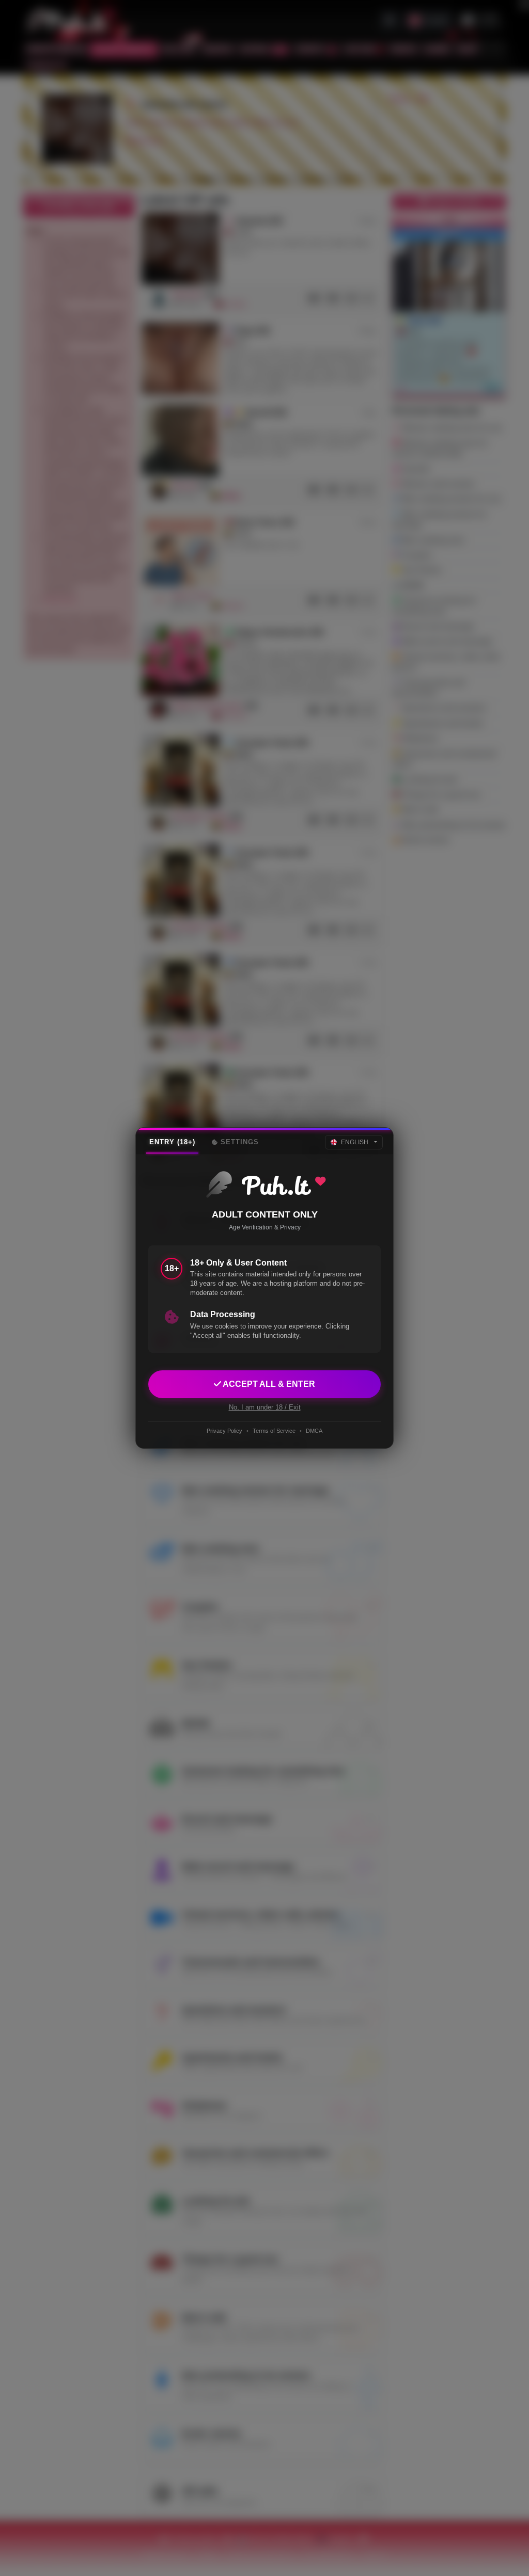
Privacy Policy (224, 1431)
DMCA (314, 1431)
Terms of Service (274, 1431)
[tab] (172, 1142)
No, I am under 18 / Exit (265, 1407)
